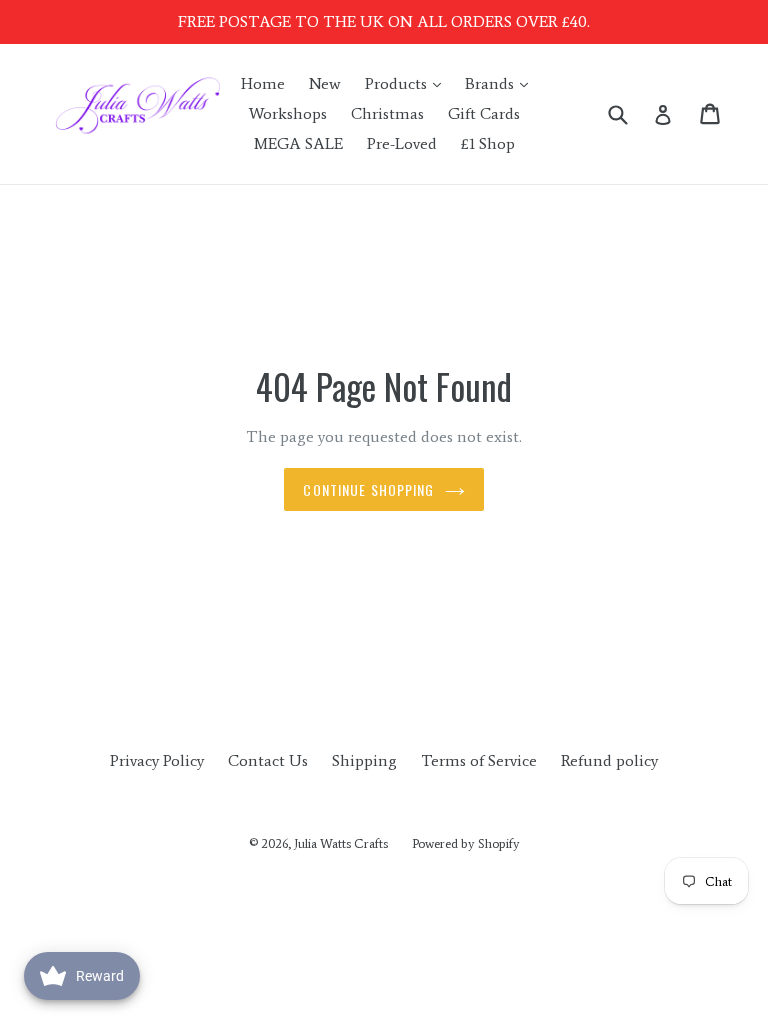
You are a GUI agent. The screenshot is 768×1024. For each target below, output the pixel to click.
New (325, 83)
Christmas (387, 113)
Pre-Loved (402, 143)
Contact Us (268, 760)
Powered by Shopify (466, 843)
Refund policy (609, 760)
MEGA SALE (298, 143)
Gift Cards (484, 113)
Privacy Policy (157, 760)
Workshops (288, 113)
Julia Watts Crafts (341, 843)
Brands (501, 83)
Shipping (364, 760)
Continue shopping (368, 489)
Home (263, 83)
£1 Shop (488, 143)
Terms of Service (479, 760)
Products (408, 83)
